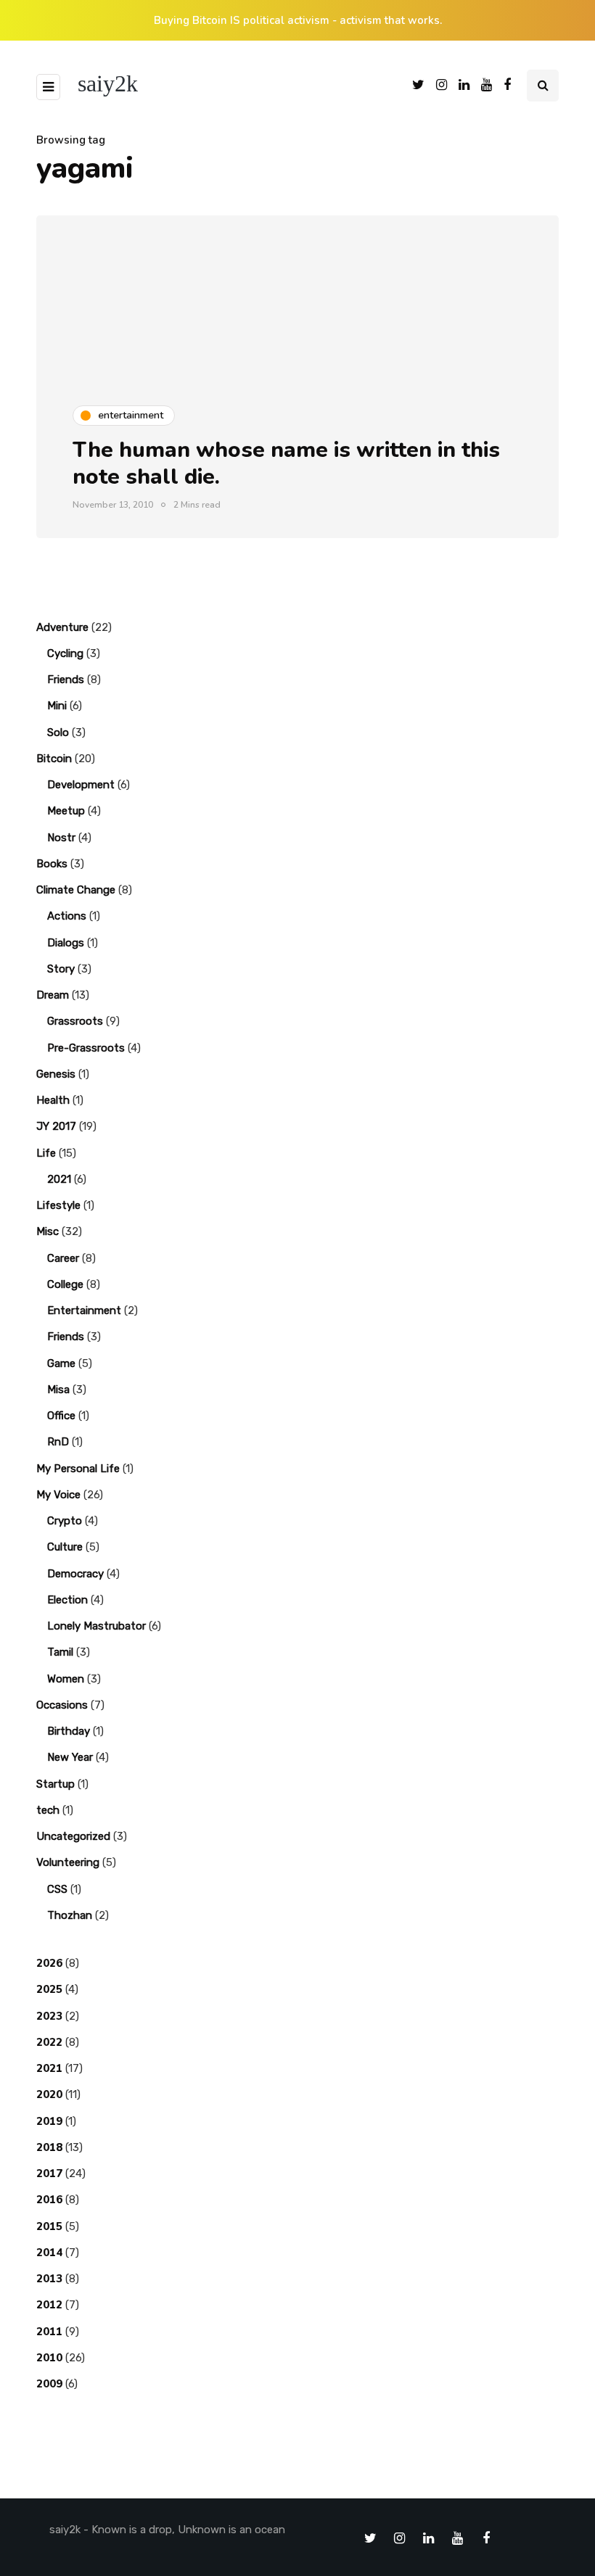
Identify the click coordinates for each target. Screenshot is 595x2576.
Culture (65, 1547)
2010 (49, 2358)
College (65, 1284)
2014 (49, 2253)
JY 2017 (56, 1126)
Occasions (62, 1705)
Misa (58, 1390)
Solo (58, 732)
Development (81, 785)
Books (52, 864)
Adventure (62, 627)
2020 (49, 2094)
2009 (49, 2384)
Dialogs (66, 943)
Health (53, 1100)
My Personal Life (78, 1469)
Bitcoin (54, 759)
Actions (67, 916)
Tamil (60, 1652)
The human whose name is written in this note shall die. (286, 464)
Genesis (56, 1074)
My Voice (58, 1495)
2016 (49, 2200)
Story (61, 969)
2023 (49, 2016)
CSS (57, 1889)
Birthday (69, 1731)
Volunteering (68, 1862)
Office (61, 1416)
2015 (49, 2226)
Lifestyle (58, 1205)
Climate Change (76, 890)
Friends (66, 680)
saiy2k (108, 83)
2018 (49, 2147)
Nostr (61, 838)
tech (48, 1810)
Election (67, 1600)
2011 (49, 2332)
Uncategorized (73, 1836)
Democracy (75, 1574)
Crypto (65, 1521)
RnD (58, 1442)
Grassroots (75, 1021)
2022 (49, 2042)
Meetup (66, 811)
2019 (49, 2121)
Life (46, 1153)
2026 (49, 1963)
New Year (70, 1757)
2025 (49, 1989)
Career (63, 1258)
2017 (49, 2173)
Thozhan (70, 1915)
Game (61, 1363)
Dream (53, 995)
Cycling (65, 653)
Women (66, 1679)
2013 (49, 2279)
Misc (48, 1231)
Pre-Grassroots (86, 1048)
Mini (57, 706)
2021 (59, 1179)
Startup (56, 1784)
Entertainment (84, 1310)
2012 (49, 2305)
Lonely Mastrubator (97, 1626)
